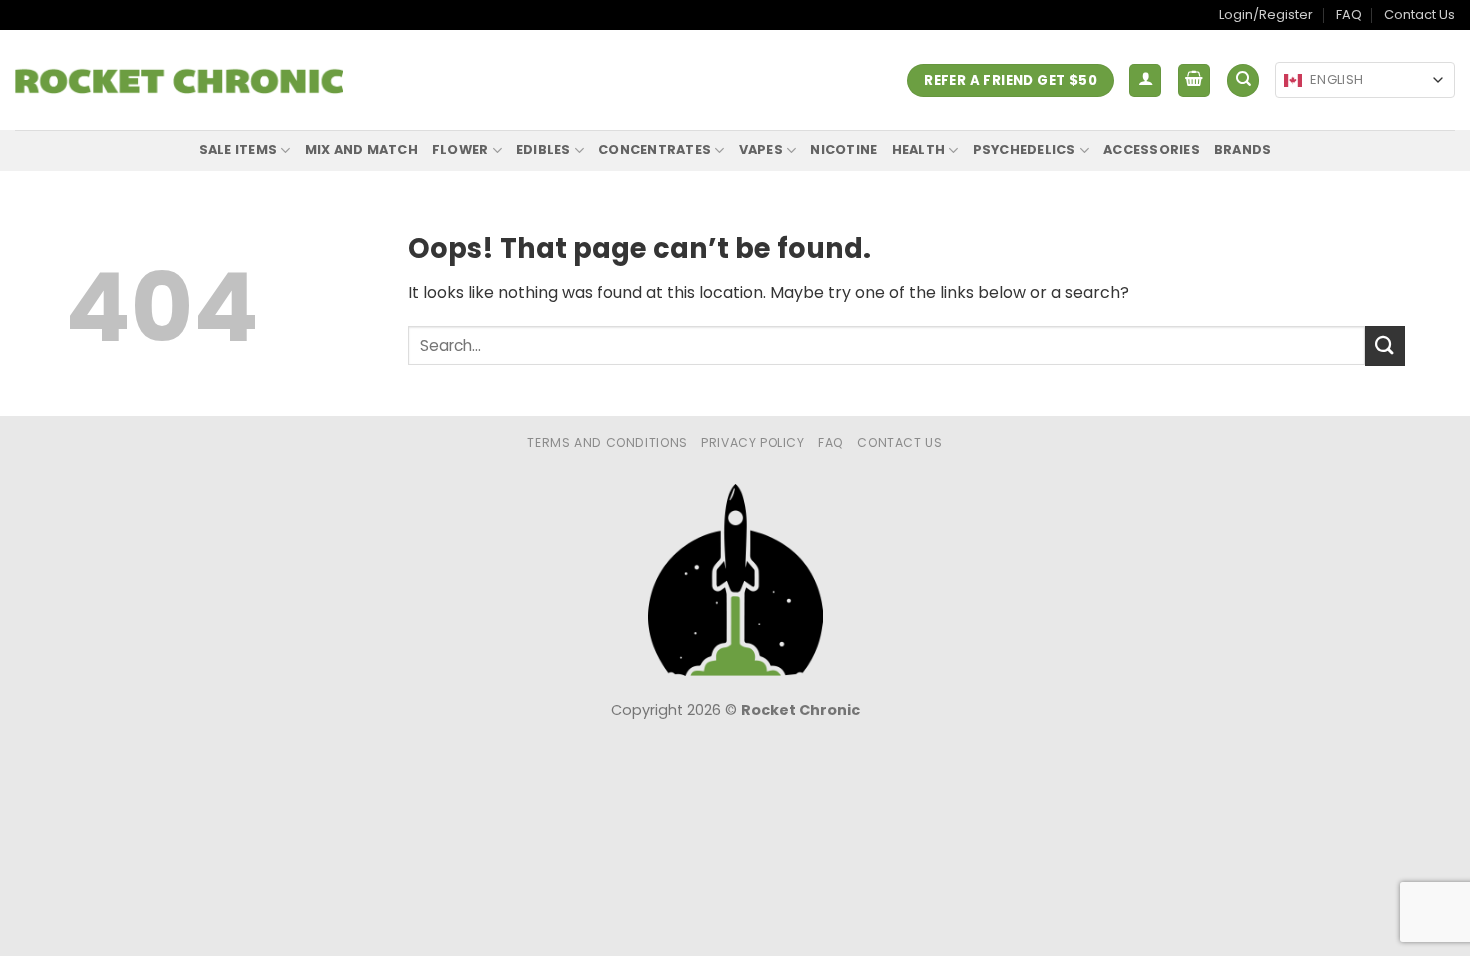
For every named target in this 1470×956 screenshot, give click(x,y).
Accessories (1151, 149)
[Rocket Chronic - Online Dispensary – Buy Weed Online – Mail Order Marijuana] (179, 81)
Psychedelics (1024, 149)
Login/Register (1266, 14)
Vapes (761, 149)
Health (919, 149)
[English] (1293, 81)
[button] (1145, 80)
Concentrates (654, 149)
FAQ (1349, 14)
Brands (1243, 149)
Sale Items (238, 149)
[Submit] (1385, 345)
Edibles (543, 149)
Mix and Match (361, 149)
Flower (460, 149)
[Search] (1243, 80)
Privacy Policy (753, 442)
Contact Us (1419, 14)
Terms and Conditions (607, 442)
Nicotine (843, 149)
